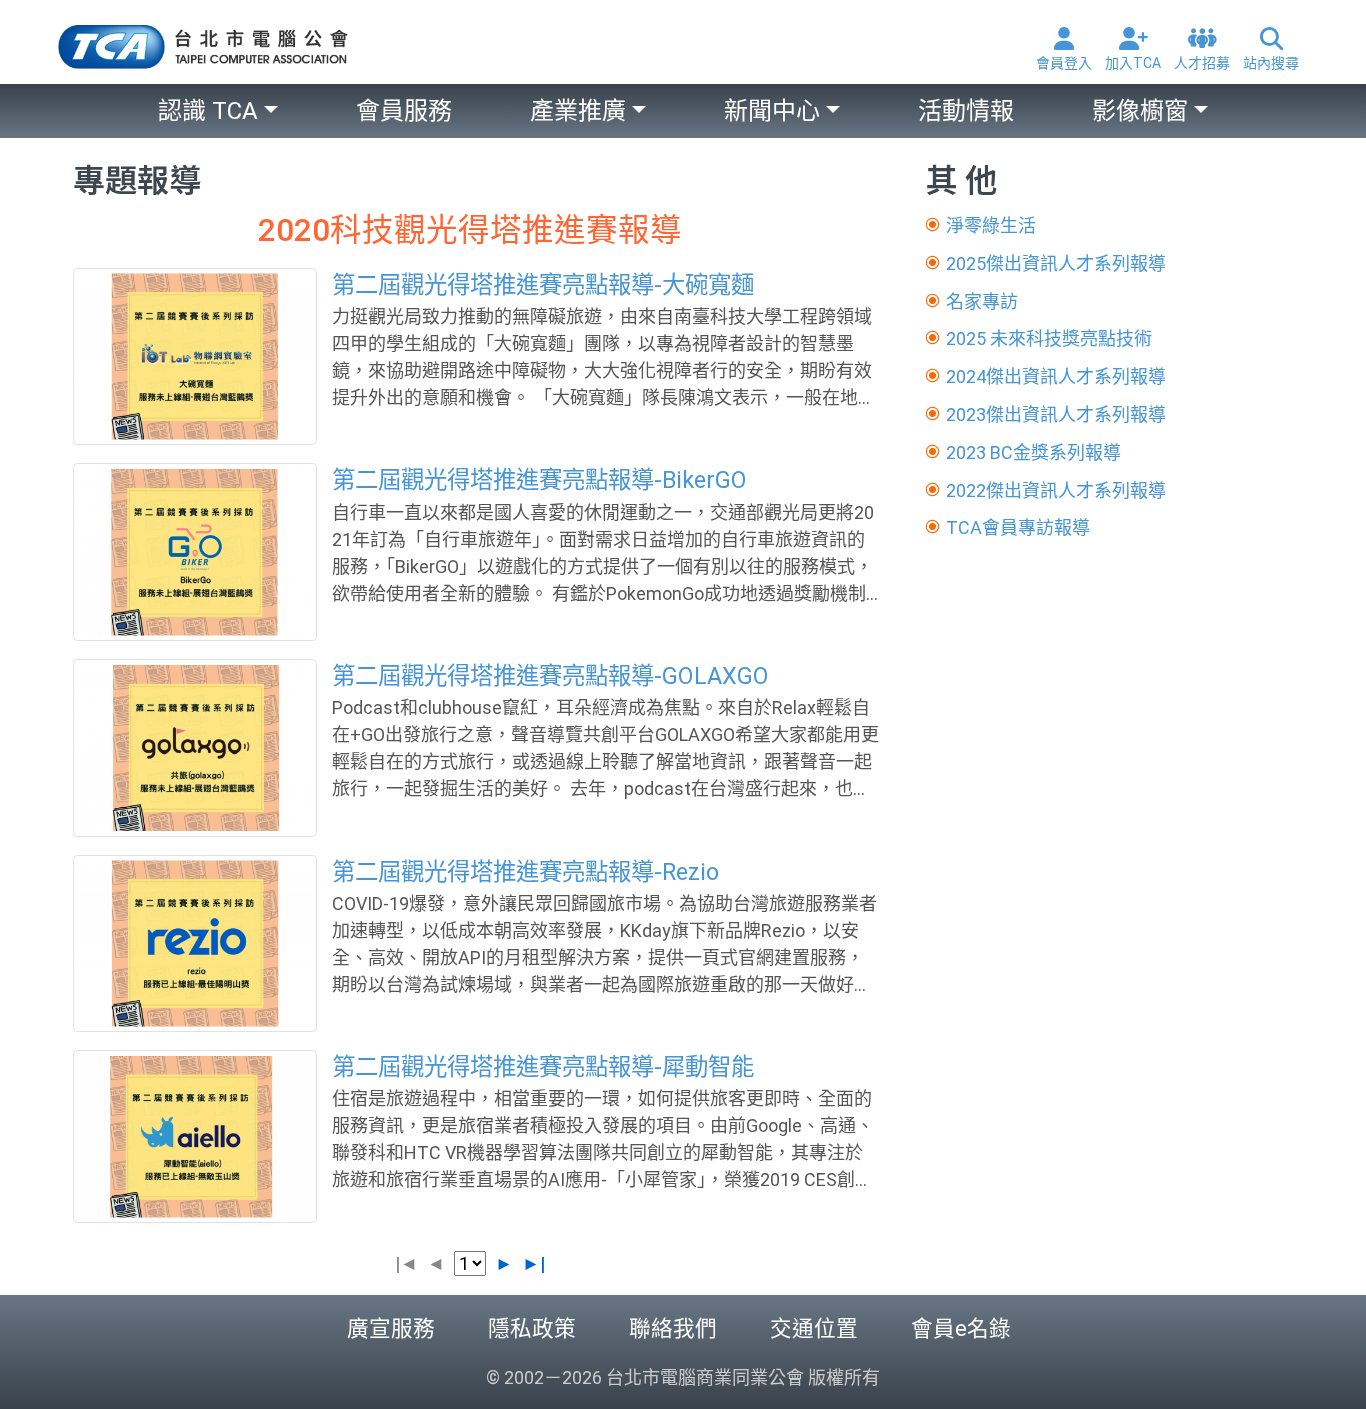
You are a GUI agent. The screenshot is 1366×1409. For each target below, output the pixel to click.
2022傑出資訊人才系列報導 (1056, 490)
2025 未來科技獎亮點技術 (1049, 338)
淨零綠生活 (991, 225)
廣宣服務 (391, 1328)
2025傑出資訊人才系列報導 (1056, 263)
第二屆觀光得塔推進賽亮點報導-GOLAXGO (550, 676)
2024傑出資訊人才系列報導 (1056, 376)
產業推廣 (578, 111)
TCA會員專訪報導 (1018, 527)
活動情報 (966, 111)
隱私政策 (532, 1328)
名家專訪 (982, 301)
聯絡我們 (673, 1328)
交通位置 (814, 1328)
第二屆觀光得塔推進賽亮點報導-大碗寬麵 (543, 285)
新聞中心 (772, 111)
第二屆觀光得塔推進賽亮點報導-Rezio (525, 872)
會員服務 (404, 111)
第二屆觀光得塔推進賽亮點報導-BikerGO (539, 480)
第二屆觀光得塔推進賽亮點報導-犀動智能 (543, 1067)
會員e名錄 (961, 1328)
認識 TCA (208, 111)
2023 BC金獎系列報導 (1033, 452)
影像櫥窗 (1140, 111)
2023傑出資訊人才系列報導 (1056, 414)
